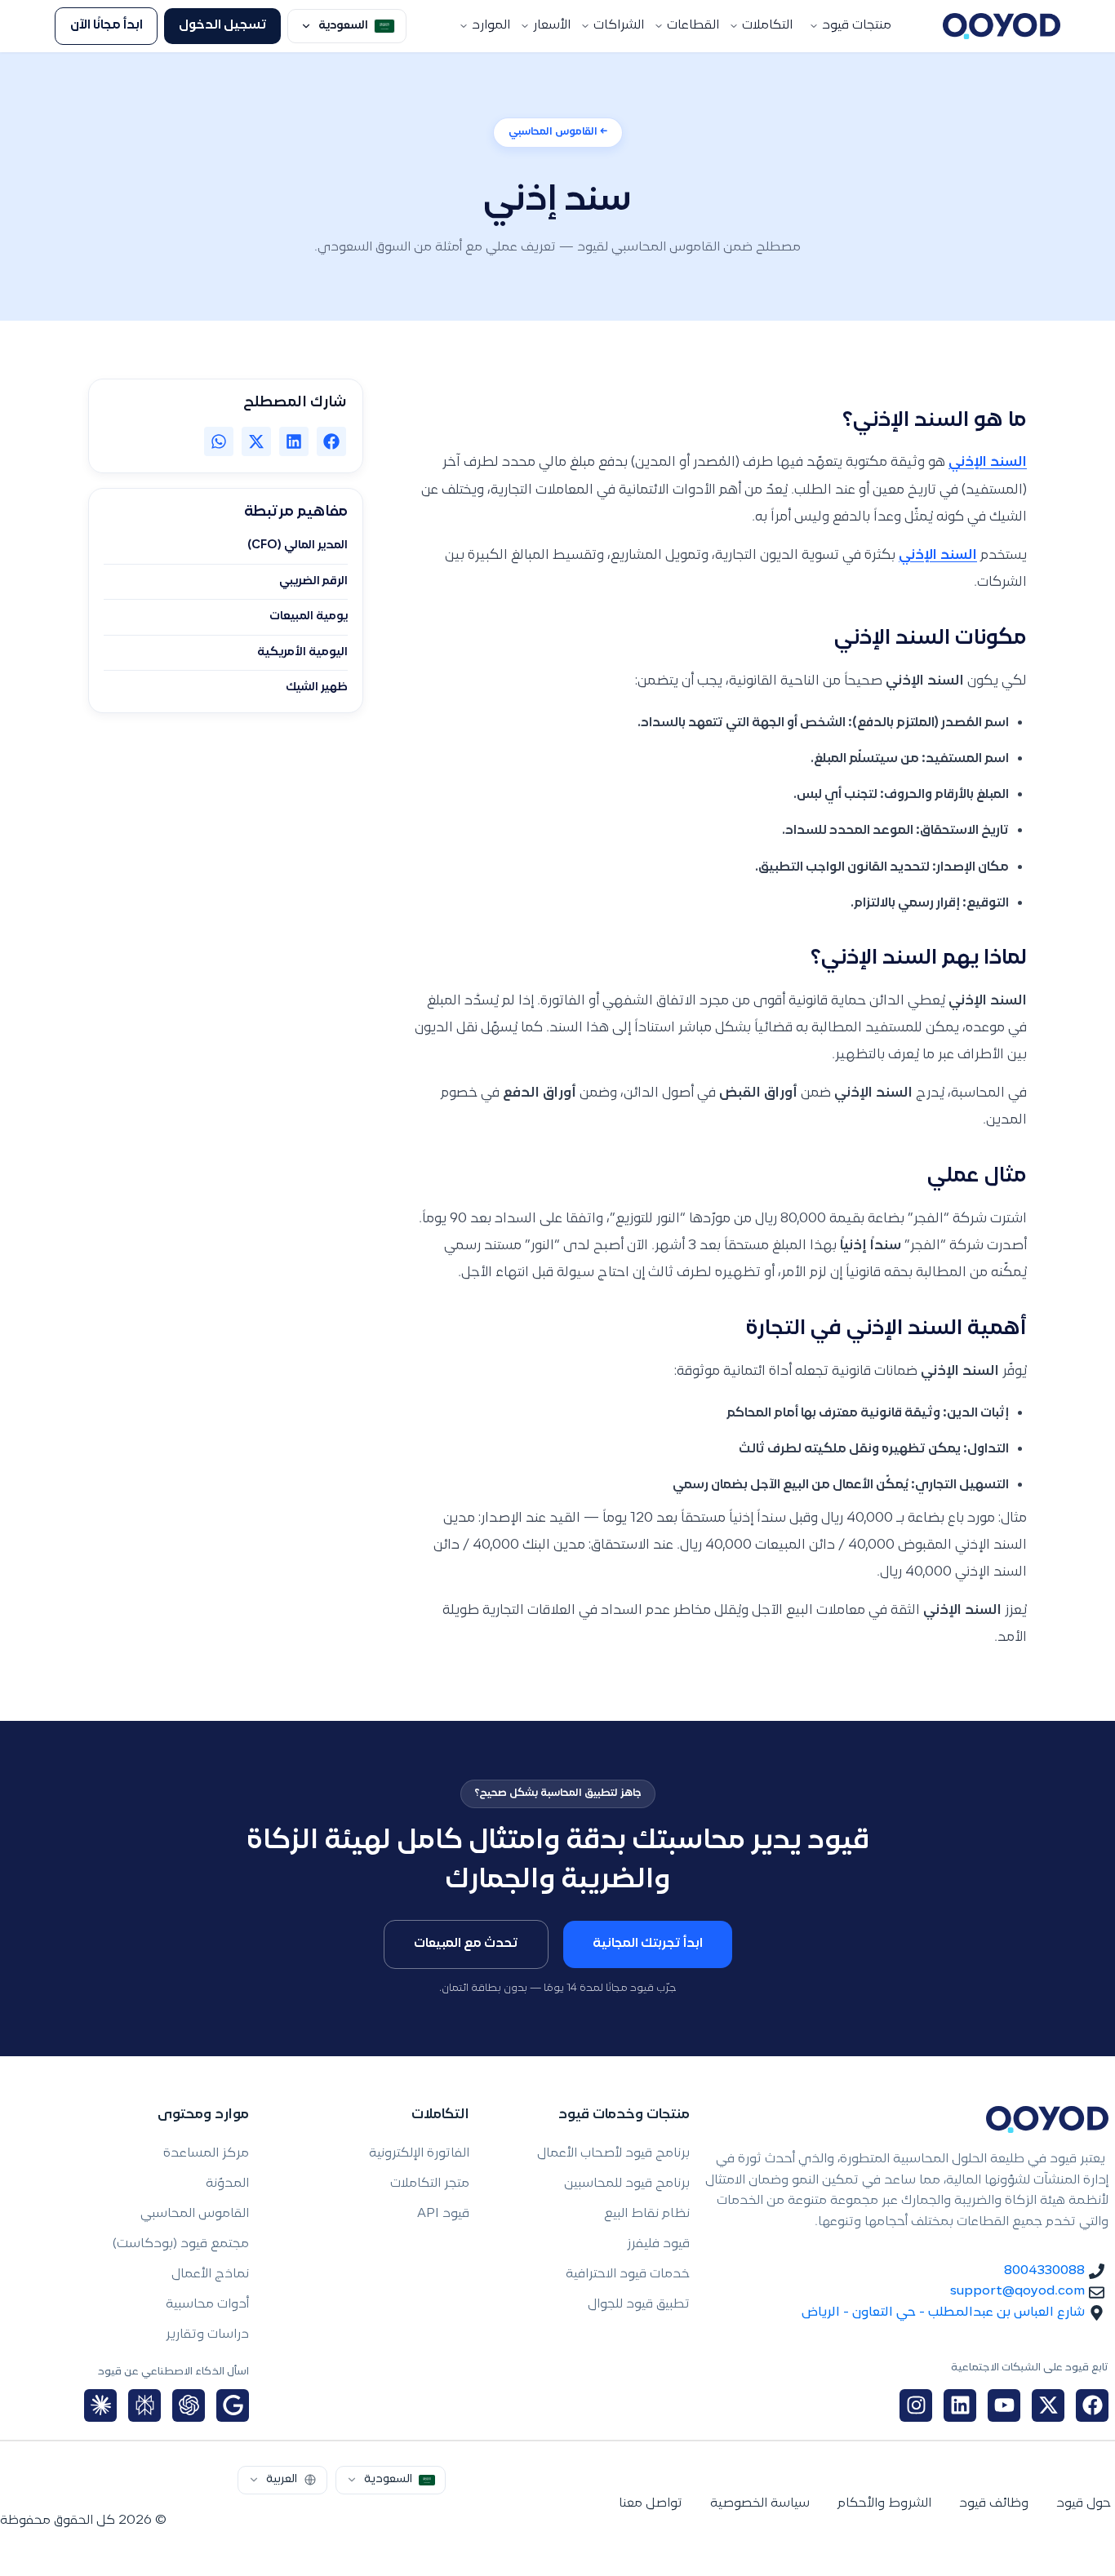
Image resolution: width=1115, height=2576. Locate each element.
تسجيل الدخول (223, 26)
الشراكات (619, 26)
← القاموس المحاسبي (558, 132)
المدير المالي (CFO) (298, 546)
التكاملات (767, 26)
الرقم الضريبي (313, 582)
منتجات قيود (857, 26)
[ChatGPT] (189, 2405)
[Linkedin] (960, 2405)
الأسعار (552, 26)
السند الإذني (988, 463)
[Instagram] (916, 2405)
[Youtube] (1004, 2405)
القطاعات (693, 26)
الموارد (491, 26)
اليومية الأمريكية (302, 653)
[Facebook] (1092, 2405)
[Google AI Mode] (233, 2405)
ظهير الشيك (317, 688)
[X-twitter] (1048, 2405)
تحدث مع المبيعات (466, 1944)
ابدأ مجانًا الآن (107, 26)
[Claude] (100, 2405)
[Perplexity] (144, 2405)
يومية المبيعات (309, 617)
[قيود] (1002, 26)
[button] (331, 441)
